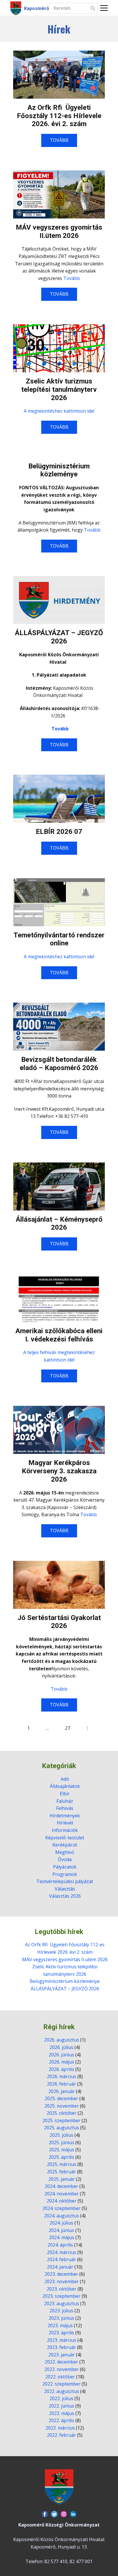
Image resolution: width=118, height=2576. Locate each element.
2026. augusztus (62, 2040)
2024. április (60, 2245)
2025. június (61, 2142)
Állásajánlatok (65, 1786)
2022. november (62, 2369)
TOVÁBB (59, 140)
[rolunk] (59, 2487)
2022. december (61, 2362)
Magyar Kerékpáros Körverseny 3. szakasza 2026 (59, 1471)
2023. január (62, 2355)
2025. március (62, 2164)
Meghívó (65, 1852)
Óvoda (65, 1859)
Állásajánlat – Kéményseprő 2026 (59, 1224)
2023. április (61, 2333)
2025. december (61, 2098)
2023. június (61, 2318)
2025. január (62, 2179)
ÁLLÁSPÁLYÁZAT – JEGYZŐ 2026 (59, 637)
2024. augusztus (62, 2216)
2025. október (62, 2113)
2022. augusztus (62, 2391)
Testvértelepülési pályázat (65, 1881)
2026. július (61, 2047)
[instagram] (64, 2514)
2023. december (61, 2274)
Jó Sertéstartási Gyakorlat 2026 (59, 1622)
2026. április (61, 2069)
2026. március (62, 2076)
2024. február (61, 2259)
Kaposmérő (37, 8)
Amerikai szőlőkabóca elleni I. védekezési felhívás (59, 1335)
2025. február (61, 2172)
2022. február (61, 2435)
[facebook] (45, 2514)
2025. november (62, 2106)
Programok (65, 1874)
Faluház (65, 1801)
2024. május (62, 2237)
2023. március (62, 2340)
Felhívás (65, 1808)
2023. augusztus (62, 2303)
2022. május (62, 2413)
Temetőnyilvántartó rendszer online (59, 939)
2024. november (62, 2194)
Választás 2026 (65, 1896)
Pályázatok (65, 1867)
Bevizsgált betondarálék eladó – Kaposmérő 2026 (59, 1064)
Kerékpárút (65, 1845)
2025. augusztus (62, 2128)
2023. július (61, 2311)
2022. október (60, 2377)
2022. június (61, 2406)
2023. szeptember (61, 2296)
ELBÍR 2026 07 (59, 832)
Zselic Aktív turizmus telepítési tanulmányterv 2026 (59, 389)
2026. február (61, 2084)
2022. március (60, 2428)
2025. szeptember (61, 2120)
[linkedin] (73, 2514)
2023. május (60, 2325)
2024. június (61, 2230)
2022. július (61, 2398)
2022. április (61, 2420)
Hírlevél (65, 1823)
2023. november (62, 2281)
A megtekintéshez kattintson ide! (59, 411)
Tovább (72, 278)
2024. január (60, 2267)
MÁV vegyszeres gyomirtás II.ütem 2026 (59, 231)
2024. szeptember (61, 2208)
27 (68, 1728)
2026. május (62, 2062)
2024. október (62, 2201)
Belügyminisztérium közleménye (59, 470)
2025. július (61, 2135)
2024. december (61, 2186)
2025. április (61, 2157)
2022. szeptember (61, 2384)
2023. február (61, 2347)
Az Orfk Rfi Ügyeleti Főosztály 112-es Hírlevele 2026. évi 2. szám (59, 116)
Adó (65, 1779)
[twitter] (54, 2514)
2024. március (62, 2252)
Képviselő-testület (65, 1838)
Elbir (65, 1794)
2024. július (61, 2223)
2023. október (62, 2289)
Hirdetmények (65, 1816)
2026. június (61, 2055)
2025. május (62, 2150)
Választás (65, 1889)
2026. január (62, 2091)
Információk (65, 1830)
